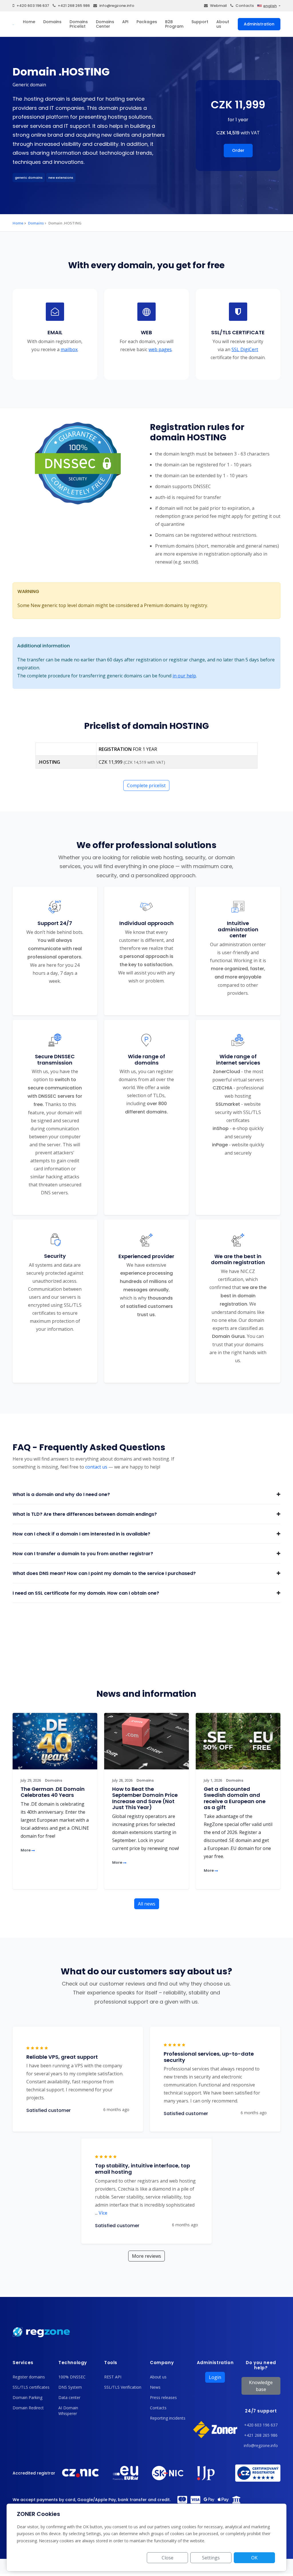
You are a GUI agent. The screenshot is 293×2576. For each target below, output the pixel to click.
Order (238, 150)
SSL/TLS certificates (31, 2387)
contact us (96, 1467)
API (125, 22)
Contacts (245, 6)
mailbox (69, 349)
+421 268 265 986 (74, 6)
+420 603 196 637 (33, 6)
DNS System (70, 2387)
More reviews (146, 2256)
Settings (211, 2558)
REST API (113, 2377)
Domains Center (105, 24)
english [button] (270, 6)
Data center (69, 2397)
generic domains (29, 178)
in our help (184, 676)
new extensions (61, 178)
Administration (259, 24)
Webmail (218, 6)
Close (168, 2558)
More (26, 1850)
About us (223, 24)
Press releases (163, 2397)
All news (147, 1904)
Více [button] (101, 2213)
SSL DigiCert (245, 349)
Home (29, 22)
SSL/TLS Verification (123, 2387)
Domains (52, 22)
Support (200, 22)
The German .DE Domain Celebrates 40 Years (53, 1792)
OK (254, 2558)
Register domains (29, 2377)
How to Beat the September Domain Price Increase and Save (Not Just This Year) (145, 1798)
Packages (147, 22)
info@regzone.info (117, 6)
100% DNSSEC (72, 2377)
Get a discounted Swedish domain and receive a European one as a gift (235, 1798)
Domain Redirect (28, 2408)
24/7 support (261, 2411)
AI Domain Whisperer (68, 2411)
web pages (160, 349)
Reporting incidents (168, 2418)
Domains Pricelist (79, 24)
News (155, 2387)
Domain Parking (27, 2397)
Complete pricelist (146, 785)
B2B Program (174, 24)
